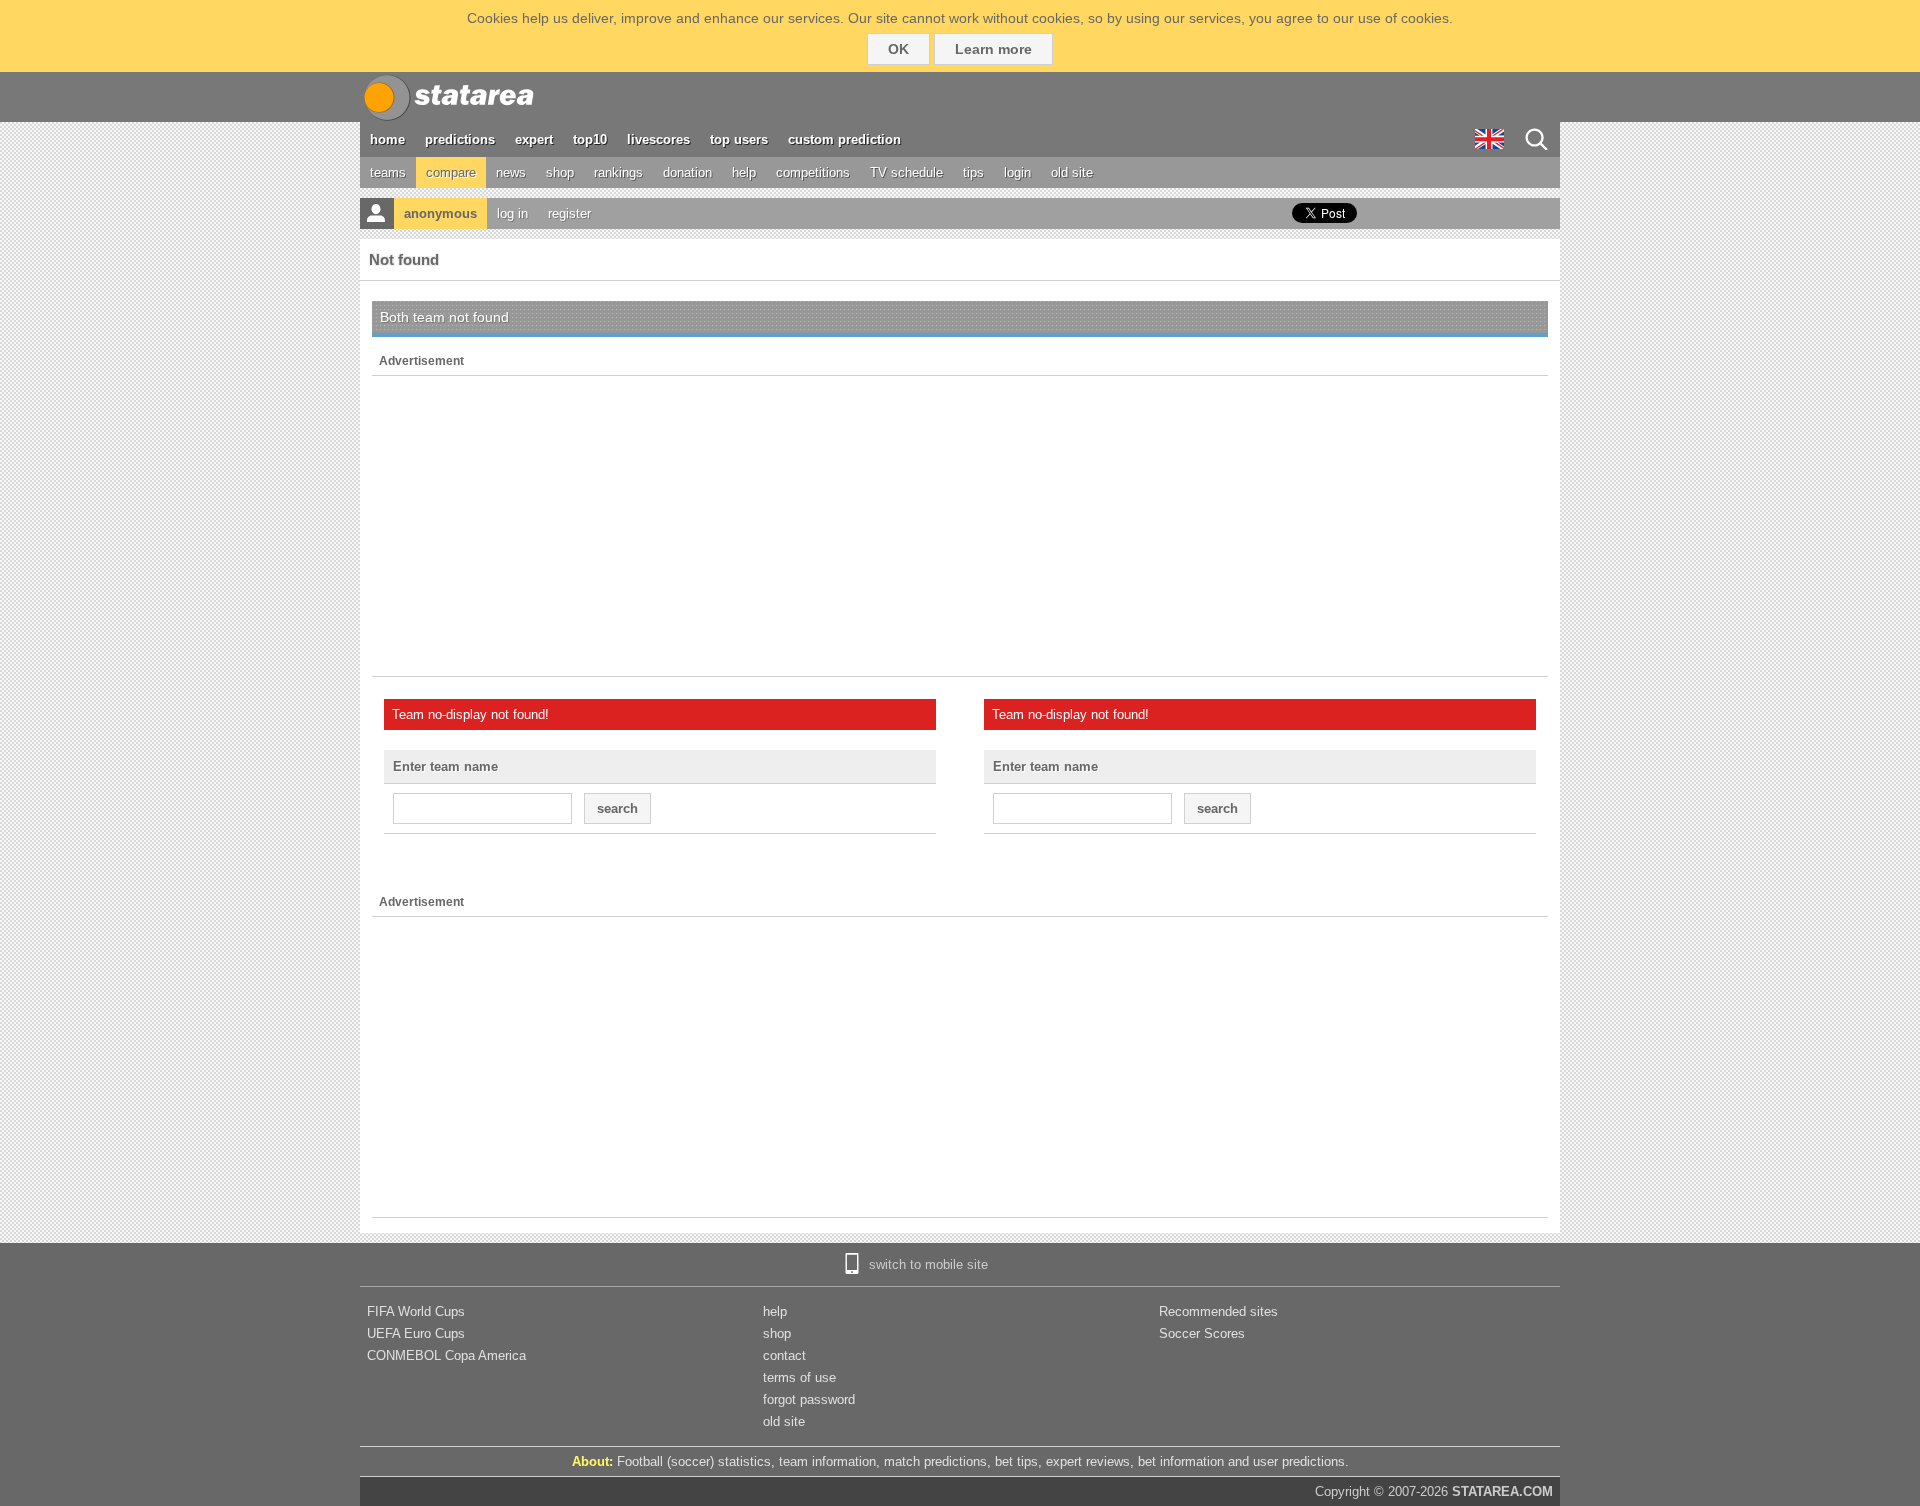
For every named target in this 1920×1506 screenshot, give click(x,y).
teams (388, 172)
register (569, 213)
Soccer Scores (1202, 1333)
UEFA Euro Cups (416, 1333)
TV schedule (906, 172)
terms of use (799, 1377)
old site (1072, 172)
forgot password (809, 1399)
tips (973, 172)
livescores (658, 139)
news (511, 172)
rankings (618, 172)
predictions (460, 139)
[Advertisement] (960, 526)
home (387, 139)
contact (784, 1355)
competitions (813, 172)
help (744, 172)
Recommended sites (1218, 1311)
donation (687, 172)
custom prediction (844, 139)
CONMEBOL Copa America (446, 1355)
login (1017, 172)
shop (560, 172)
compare (451, 172)
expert (534, 139)
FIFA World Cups (416, 1311)
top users (739, 139)
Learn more (993, 49)
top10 (590, 139)
